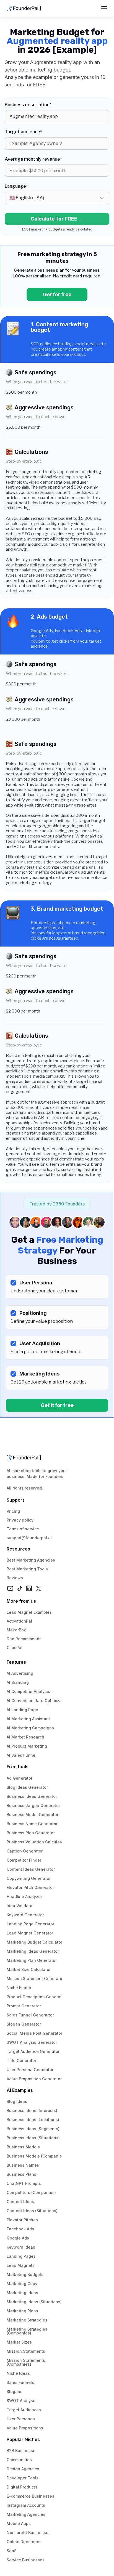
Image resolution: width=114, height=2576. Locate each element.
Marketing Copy (22, 2284)
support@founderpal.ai (29, 1538)
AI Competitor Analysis (28, 1691)
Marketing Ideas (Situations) (34, 2302)
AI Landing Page (22, 1710)
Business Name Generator (32, 1824)
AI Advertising (20, 1673)
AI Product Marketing (27, 1746)
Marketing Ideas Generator (33, 1951)
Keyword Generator (25, 1915)
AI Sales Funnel (22, 1755)
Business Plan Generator (31, 1833)
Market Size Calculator (29, 1969)
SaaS (12, 2551)
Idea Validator (20, 1906)
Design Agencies (23, 2469)
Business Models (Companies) (36, 2156)
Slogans (15, 2391)
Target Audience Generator (33, 2051)
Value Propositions (25, 2428)
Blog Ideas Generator (27, 1787)
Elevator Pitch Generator (30, 1887)
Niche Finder (19, 1988)
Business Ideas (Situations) (33, 2138)
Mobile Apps (19, 2523)
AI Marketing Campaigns (30, 1728)
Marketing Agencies (26, 2514)
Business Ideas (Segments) (33, 2129)
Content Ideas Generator (31, 1869)
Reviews (15, 1578)
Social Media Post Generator (34, 2033)
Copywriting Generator (29, 1878)
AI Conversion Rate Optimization (38, 1701)
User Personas (21, 2419)
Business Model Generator (33, 1815)
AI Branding (18, 1682)
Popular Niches (23, 2439)
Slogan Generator (24, 2024)
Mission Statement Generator (35, 1979)
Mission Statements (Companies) (26, 2362)
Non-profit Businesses (29, 2533)
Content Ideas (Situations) (32, 2211)
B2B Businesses (22, 2451)
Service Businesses (26, 2560)
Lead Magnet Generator (30, 1933)
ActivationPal (19, 1621)
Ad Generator (20, 1778)
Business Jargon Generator (33, 1805)
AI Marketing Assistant (28, 1719)
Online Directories (24, 2542)
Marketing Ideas (22, 2293)
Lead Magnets (21, 2265)
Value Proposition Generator (34, 2079)
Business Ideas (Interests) (32, 2110)
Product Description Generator (36, 1997)
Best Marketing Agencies (31, 1560)
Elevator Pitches (22, 2220)
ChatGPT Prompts (24, 2183)
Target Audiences (24, 2410)
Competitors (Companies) (31, 2192)
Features (16, 1662)
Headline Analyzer (24, 1897)
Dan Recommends (24, 1639)
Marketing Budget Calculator (34, 1942)
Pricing (13, 1511)
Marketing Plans (22, 2311)
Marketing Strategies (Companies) (28, 2331)
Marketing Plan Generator (32, 1960)
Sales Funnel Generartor (30, 2015)
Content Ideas (20, 2202)
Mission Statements (26, 2351)
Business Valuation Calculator (36, 1842)
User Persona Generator (30, 2070)
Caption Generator (25, 1851)
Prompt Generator (24, 2006)
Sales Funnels (20, 2382)
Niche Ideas (18, 2373)
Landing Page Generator (30, 1924)
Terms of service (23, 1529)
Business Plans (21, 2174)
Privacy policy (20, 1520)
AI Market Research (25, 1737)
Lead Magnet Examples (29, 1612)
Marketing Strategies (27, 2320)
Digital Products (22, 2487)
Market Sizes (19, 2342)
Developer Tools (23, 2478)
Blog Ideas (17, 2101)
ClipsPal (15, 1648)
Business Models (23, 2147)
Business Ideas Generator (32, 1796)
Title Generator (21, 2060)
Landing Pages (21, 2256)
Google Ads (18, 2238)
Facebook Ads (20, 2229)
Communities (19, 2460)
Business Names (23, 2165)
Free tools (18, 1767)
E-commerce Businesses (30, 2496)
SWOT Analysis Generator (32, 2042)
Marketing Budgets (25, 2274)
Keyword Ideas (21, 2247)
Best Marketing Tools (27, 1569)
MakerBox (16, 1630)
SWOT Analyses (22, 2401)
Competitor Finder (24, 1860)
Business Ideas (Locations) (33, 2120)
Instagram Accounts (26, 2505)
